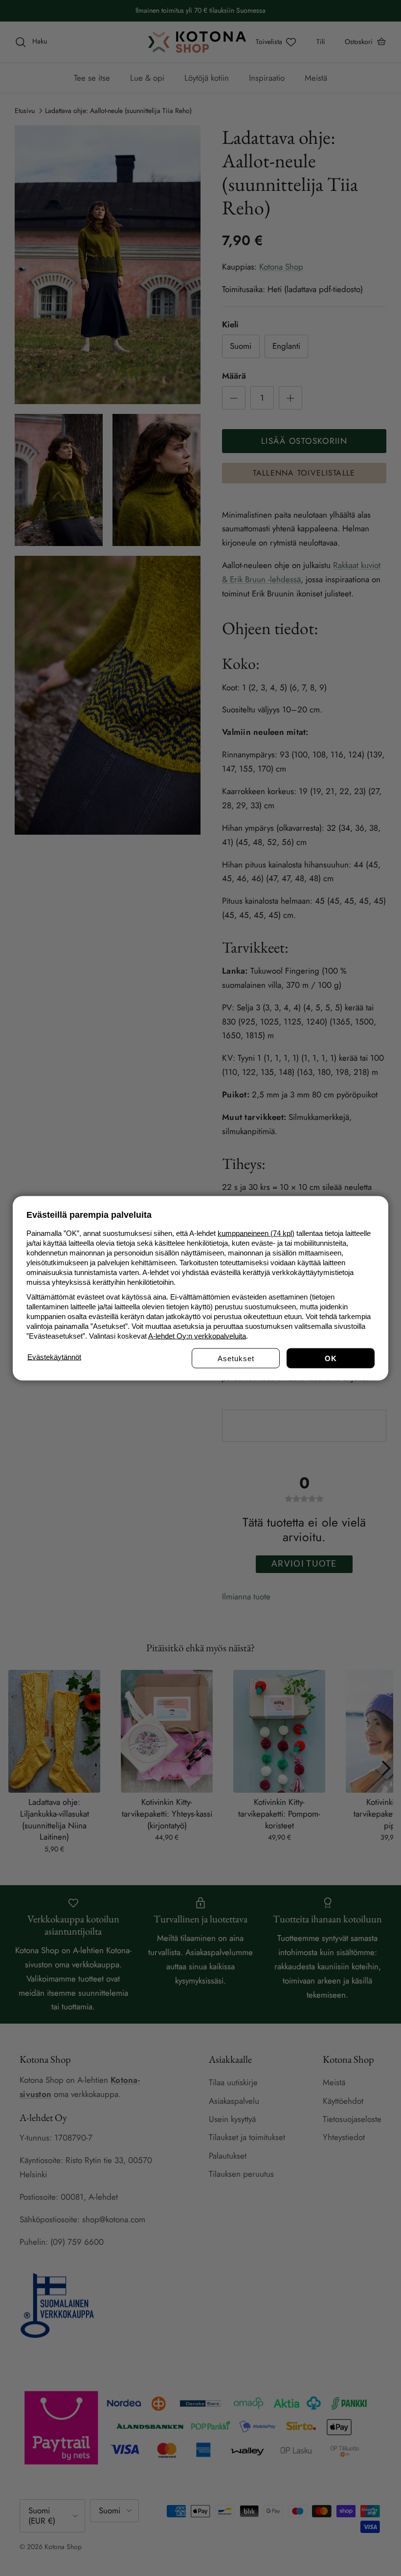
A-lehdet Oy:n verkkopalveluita (197, 1335)
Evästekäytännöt (54, 1356)
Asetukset (236, 1358)
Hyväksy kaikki (331, 1358)
